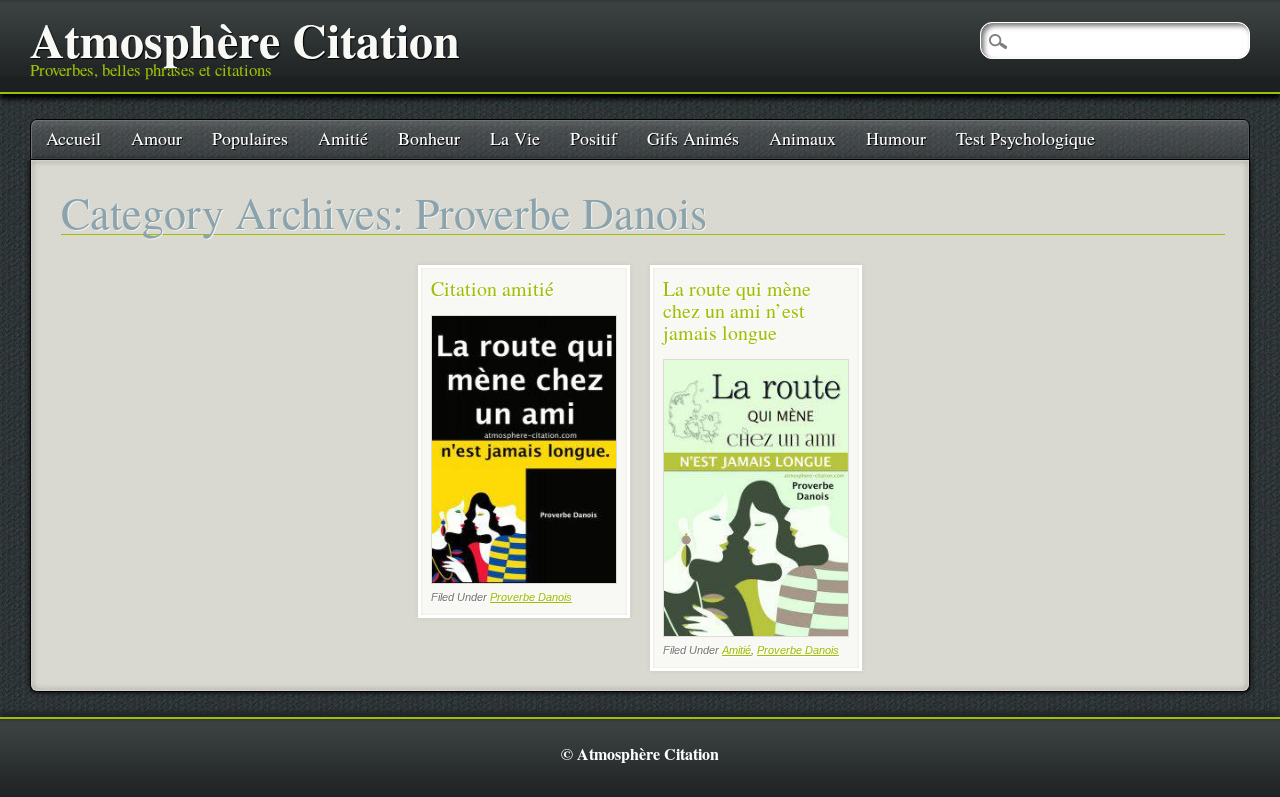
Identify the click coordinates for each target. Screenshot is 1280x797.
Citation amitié (492, 288)
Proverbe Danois (531, 597)
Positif (593, 138)
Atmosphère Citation (245, 39)
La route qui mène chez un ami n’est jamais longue (737, 310)
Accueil (73, 138)
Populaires (250, 138)
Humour (896, 138)
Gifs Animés (693, 138)
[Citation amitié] (524, 578)
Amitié (343, 138)
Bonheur (429, 138)
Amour (156, 138)
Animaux (802, 138)
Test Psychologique (1025, 138)
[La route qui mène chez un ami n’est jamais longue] (756, 631)
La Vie (515, 138)
